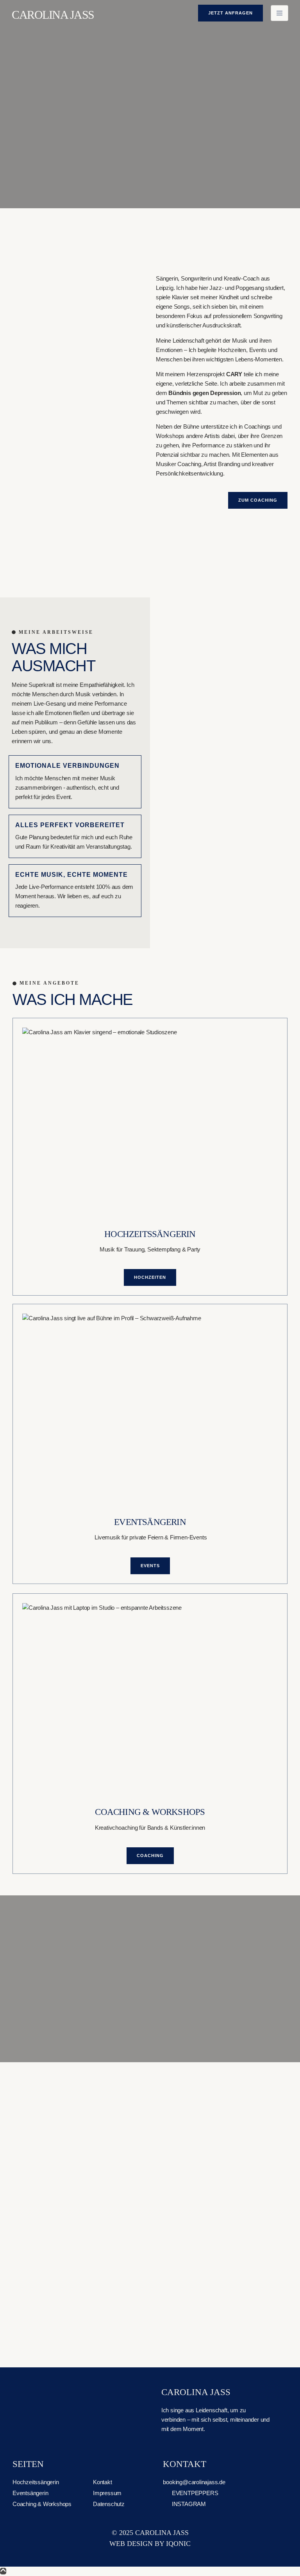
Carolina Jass (53, 15)
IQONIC (178, 2544)
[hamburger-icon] (279, 13)
